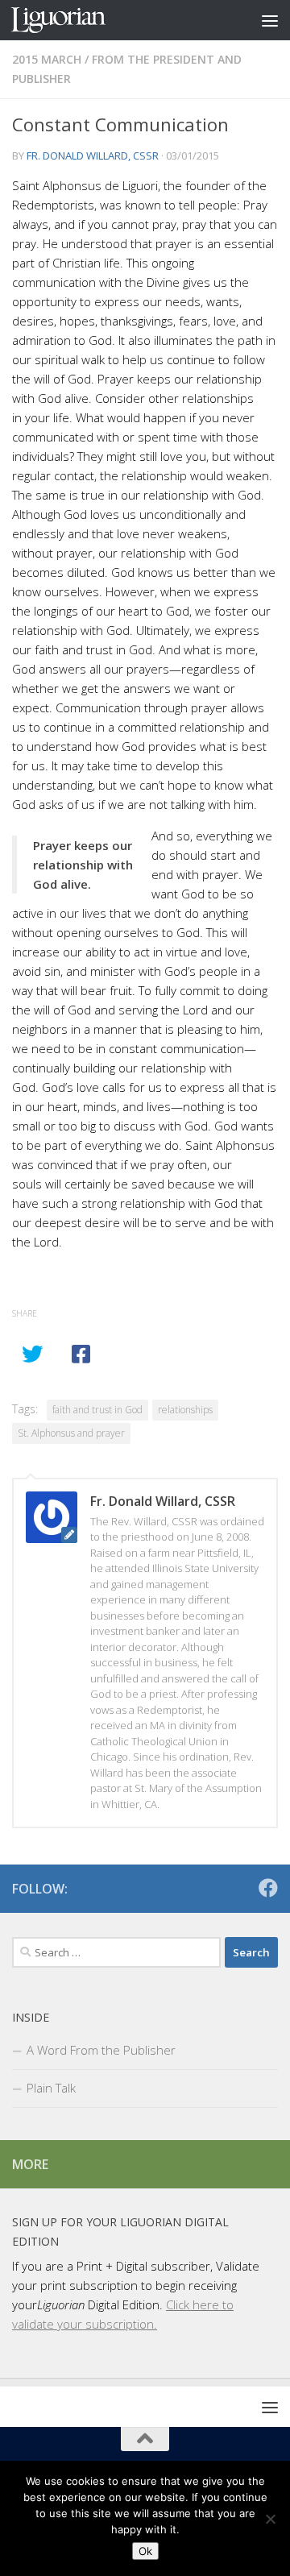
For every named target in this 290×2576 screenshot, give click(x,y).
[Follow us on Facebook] (268, 1888)
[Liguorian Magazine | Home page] (74, 20)
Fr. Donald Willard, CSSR (93, 156)
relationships (185, 1410)
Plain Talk (51, 2088)
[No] (270, 2519)
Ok (145, 2551)
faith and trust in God (97, 1410)
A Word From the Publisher (101, 2050)
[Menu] (270, 20)
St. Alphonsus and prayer (71, 1433)
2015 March (47, 59)
